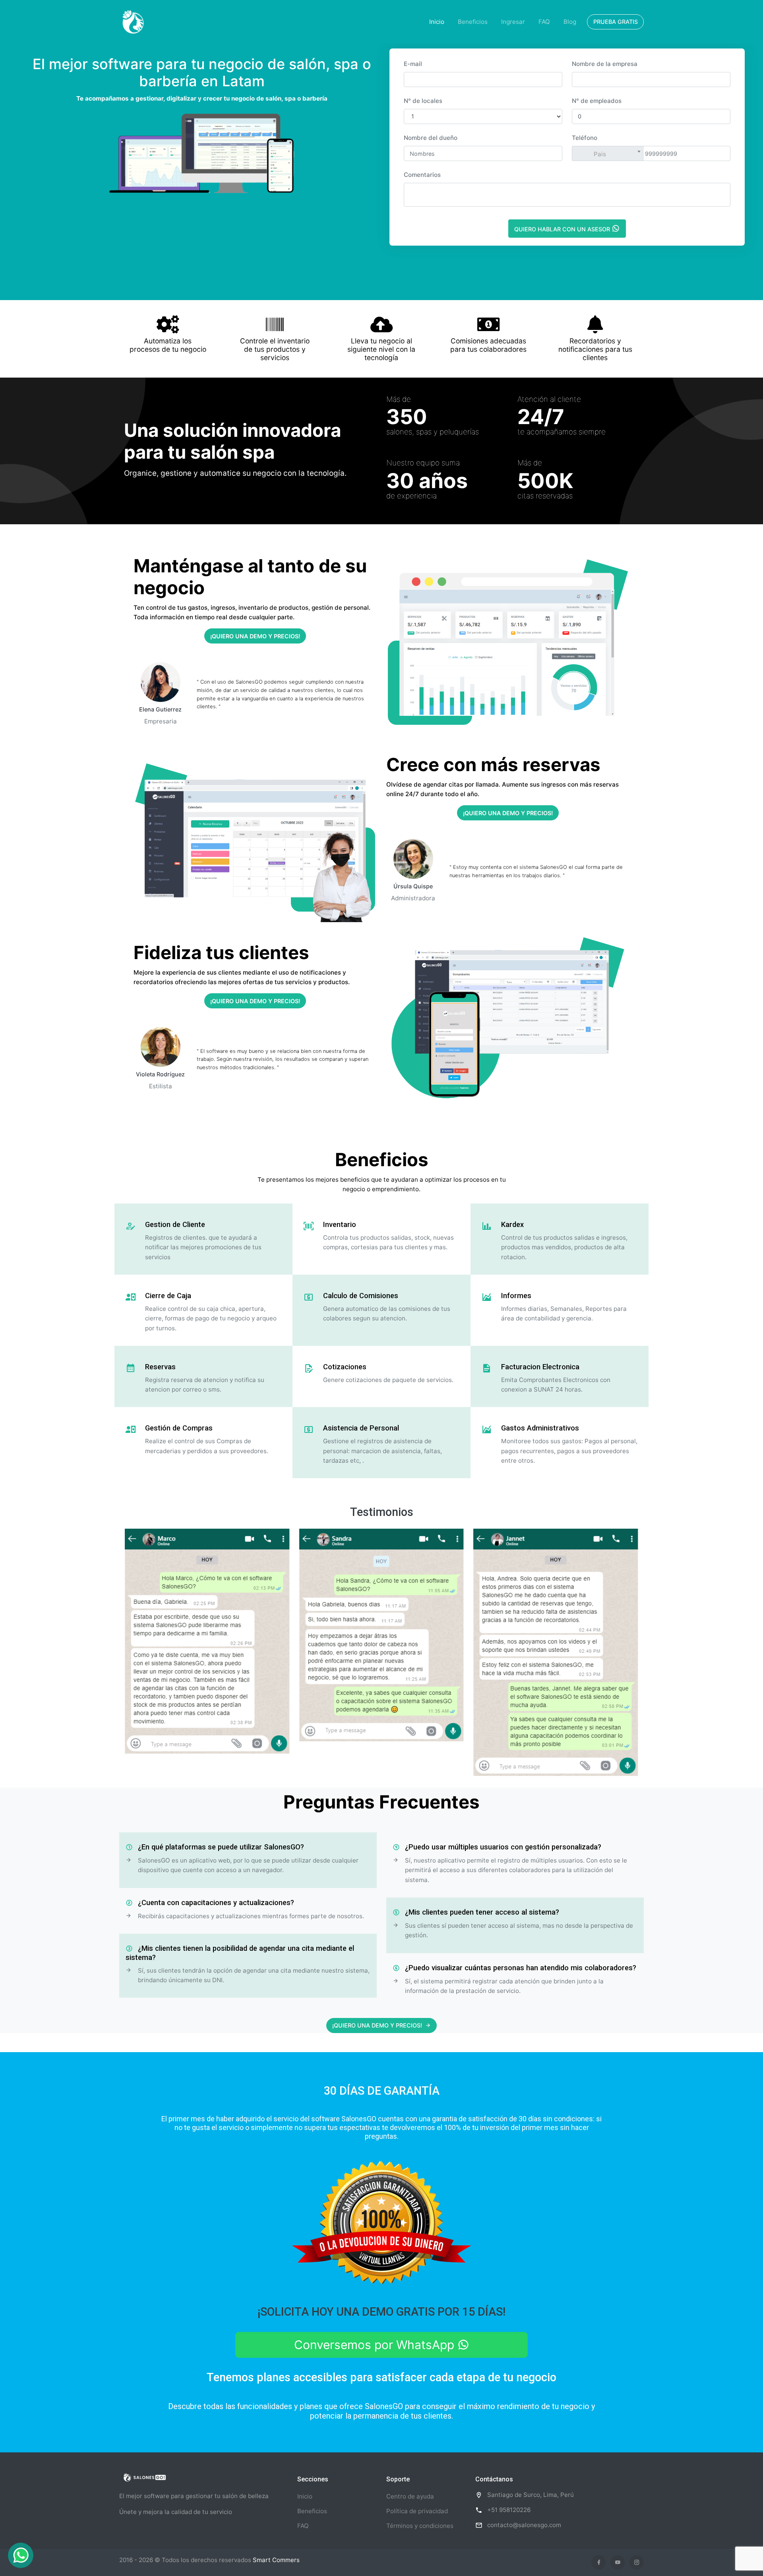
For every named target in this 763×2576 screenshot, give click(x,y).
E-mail (413, 64)
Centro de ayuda (410, 2496)
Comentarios (422, 175)
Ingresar (513, 22)
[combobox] (618, 153)
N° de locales (423, 101)
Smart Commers (276, 2560)
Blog (570, 22)
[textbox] (618, 154)
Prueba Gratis (616, 22)
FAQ (544, 22)
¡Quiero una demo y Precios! (255, 636)
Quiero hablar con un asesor (563, 229)
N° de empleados (597, 101)
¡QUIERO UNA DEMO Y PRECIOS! (377, 2025)
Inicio (437, 22)
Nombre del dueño (431, 138)
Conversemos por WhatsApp (376, 2345)
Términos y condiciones (420, 2526)
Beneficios (473, 22)
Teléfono (585, 138)
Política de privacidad (417, 2511)
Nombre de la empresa (605, 64)
